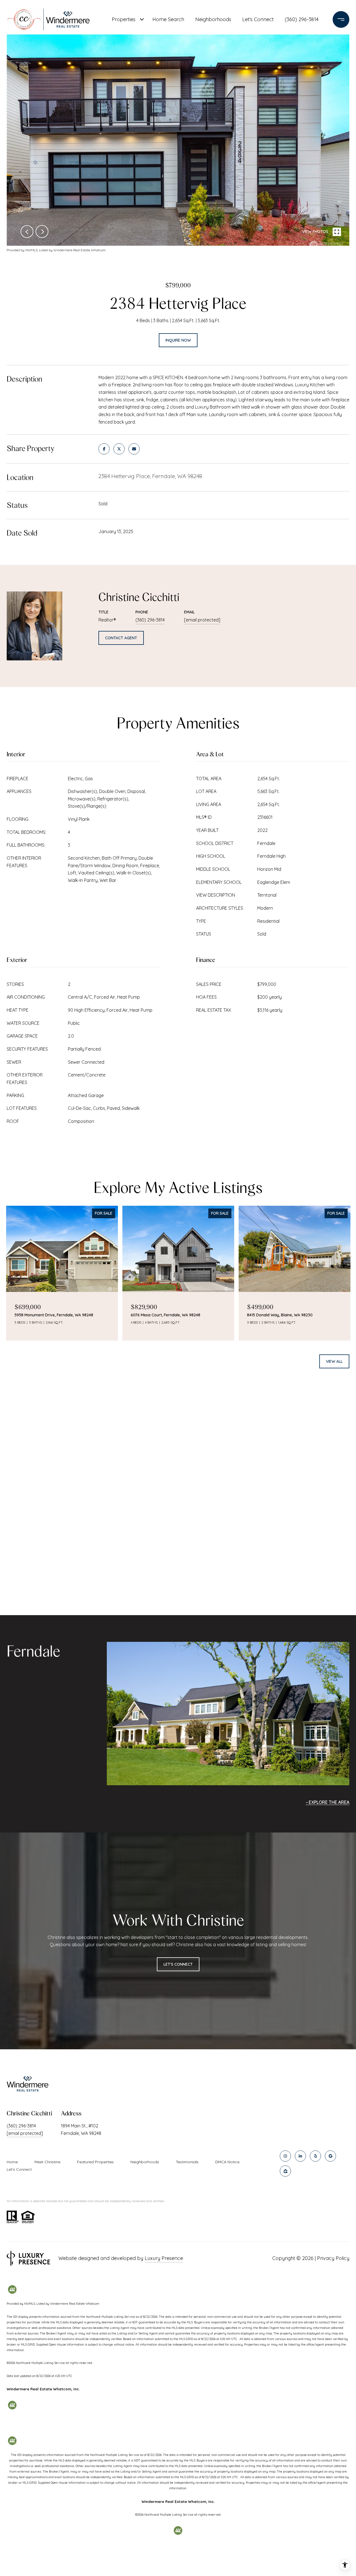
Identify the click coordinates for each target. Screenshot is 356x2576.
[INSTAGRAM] (285, 2156)
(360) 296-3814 (302, 19)
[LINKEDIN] (300, 2156)
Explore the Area (329, 1802)
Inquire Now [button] (178, 340)
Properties (124, 19)
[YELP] (315, 2156)
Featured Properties (95, 2162)
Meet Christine (47, 2162)
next (42, 232)
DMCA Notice (227, 2162)
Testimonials (187, 2162)
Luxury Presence (164, 2258)
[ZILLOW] (285, 2171)
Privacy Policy (333, 2258)
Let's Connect (19, 2169)
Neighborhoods (213, 19)
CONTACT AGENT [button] (121, 638)
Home (12, 2162)
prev (27, 232)
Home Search (168, 19)
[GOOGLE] (330, 2156)
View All (334, 1361)
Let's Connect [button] (178, 1964)
